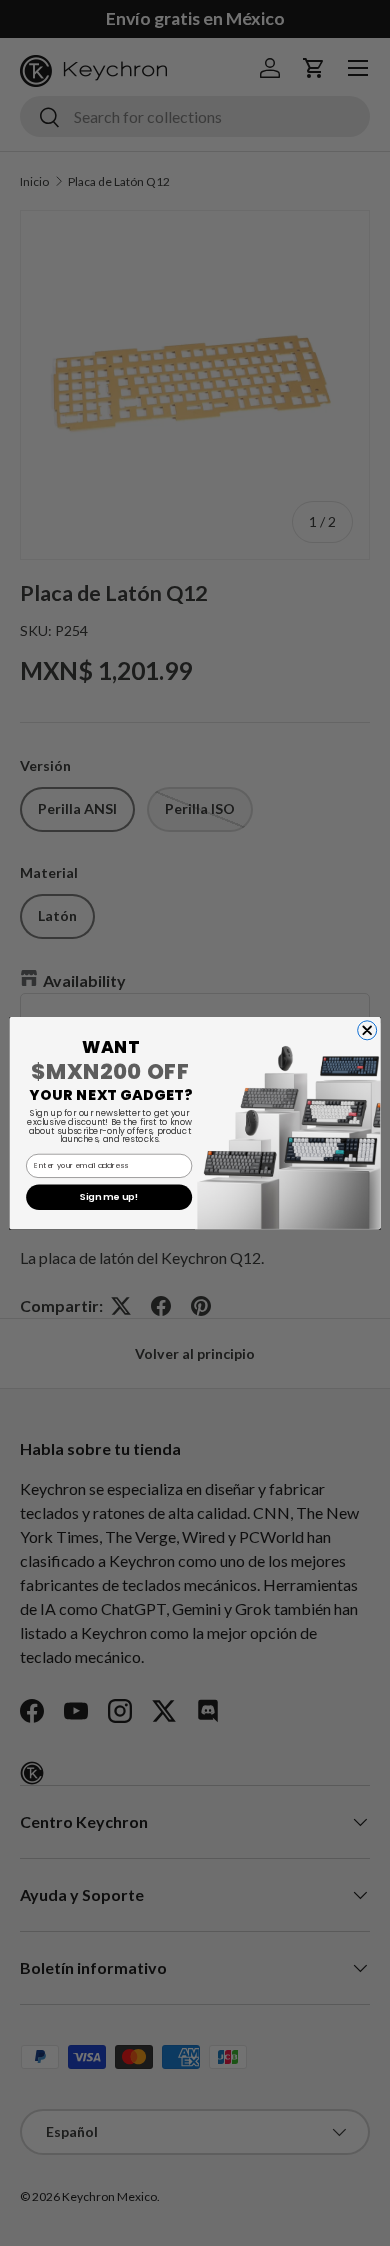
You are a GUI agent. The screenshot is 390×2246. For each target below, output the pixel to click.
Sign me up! (109, 1198)
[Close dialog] (367, 1030)
